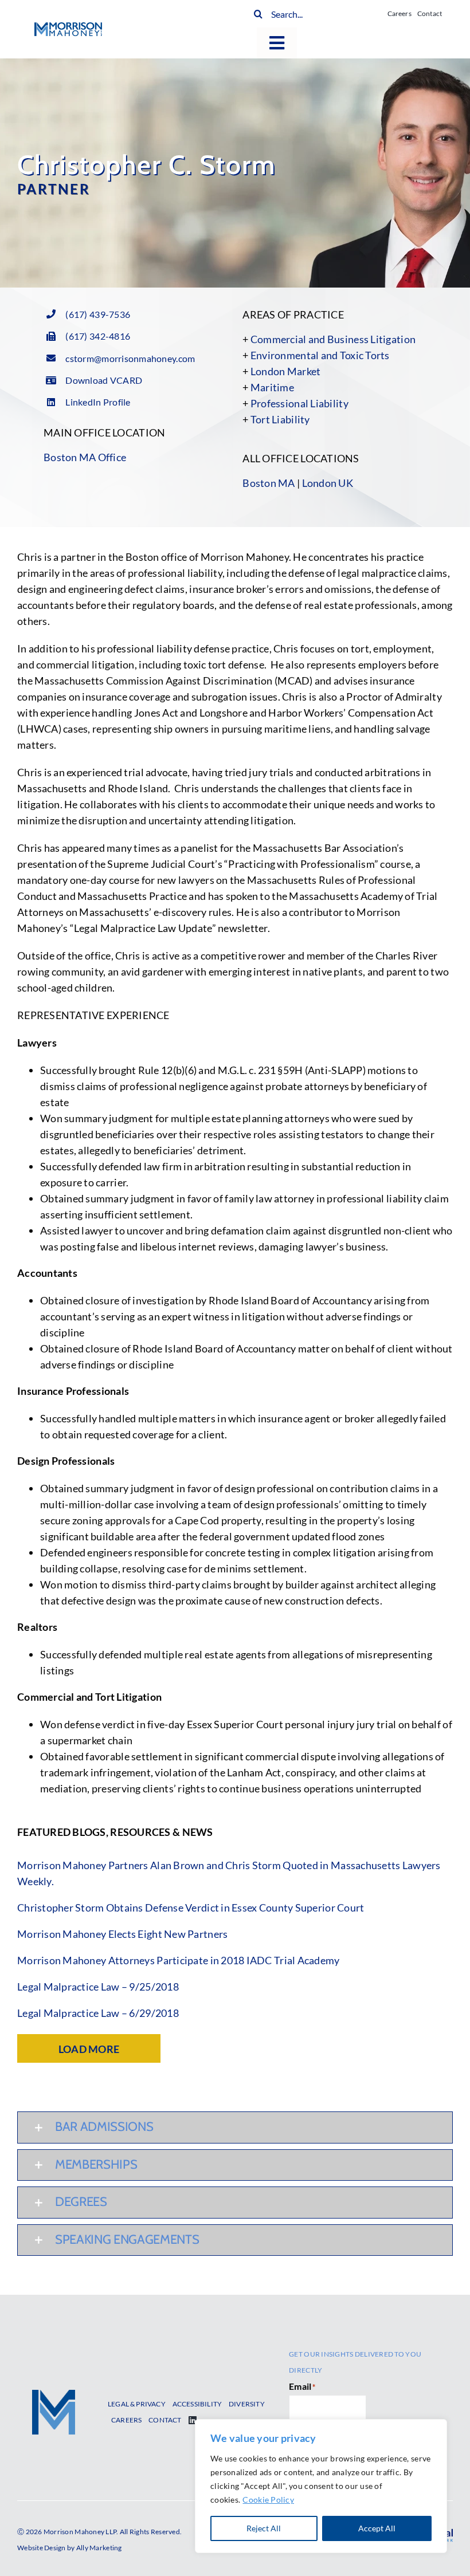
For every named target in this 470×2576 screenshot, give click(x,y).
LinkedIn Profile (98, 402)
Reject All (264, 2528)
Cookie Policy (268, 2500)
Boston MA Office (85, 457)
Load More (89, 2049)
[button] (235, 2127)
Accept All (377, 2528)
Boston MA (269, 483)
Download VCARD (104, 380)
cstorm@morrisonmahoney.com (130, 358)
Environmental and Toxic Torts (320, 355)
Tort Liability (280, 419)
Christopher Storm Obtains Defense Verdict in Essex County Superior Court (191, 1908)
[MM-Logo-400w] (68, 27)
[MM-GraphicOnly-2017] (54, 2395)
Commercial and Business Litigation (333, 339)
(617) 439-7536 (98, 314)
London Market (286, 371)
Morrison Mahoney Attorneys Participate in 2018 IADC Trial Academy (179, 1960)
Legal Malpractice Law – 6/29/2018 (98, 2013)
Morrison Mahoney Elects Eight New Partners (122, 1934)
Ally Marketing (99, 2548)
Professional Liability (299, 403)
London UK (328, 483)
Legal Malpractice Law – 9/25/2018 (98, 1987)
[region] (321, 2486)
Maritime (272, 387)
